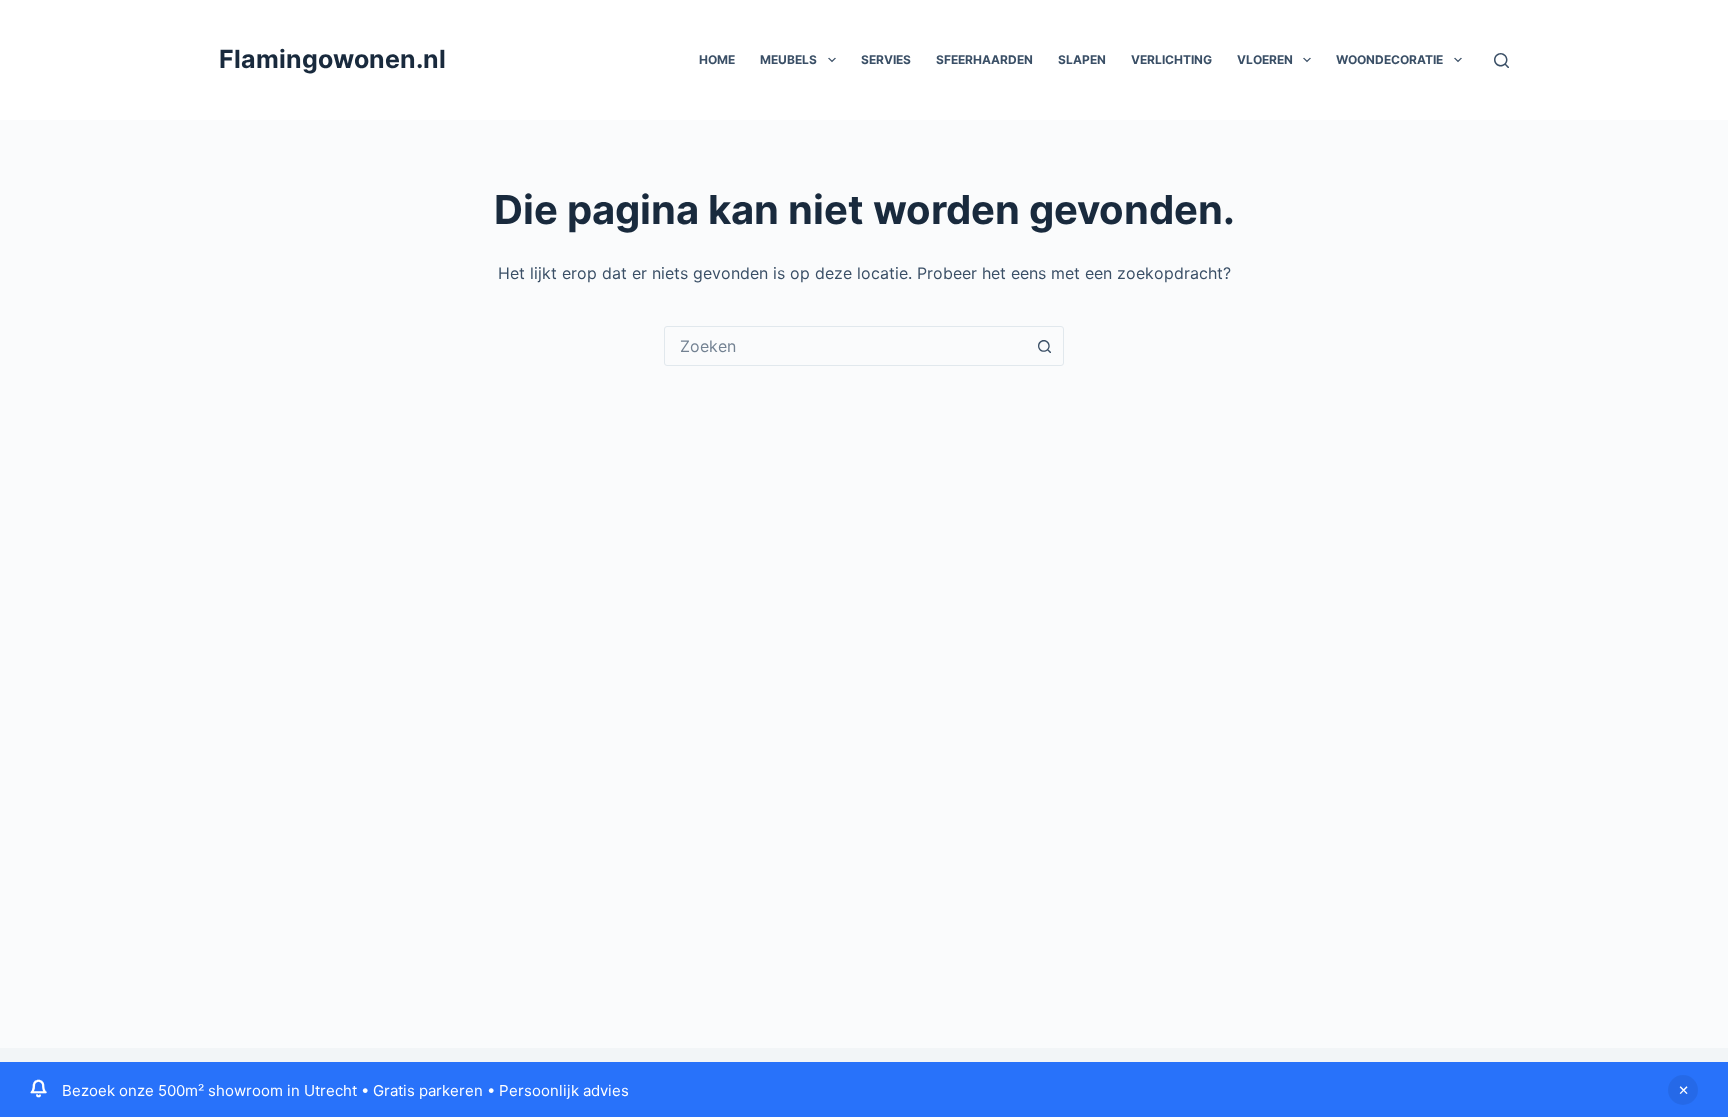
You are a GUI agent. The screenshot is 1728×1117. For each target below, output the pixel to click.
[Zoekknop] (1044, 346)
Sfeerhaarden (984, 59)
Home (717, 59)
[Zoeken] (1501, 60)
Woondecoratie (1389, 59)
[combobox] (845, 346)
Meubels (788, 59)
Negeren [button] (1683, 1090)
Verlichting (1171, 59)
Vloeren (1265, 59)
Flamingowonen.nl (332, 59)
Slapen (1082, 59)
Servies (886, 59)
